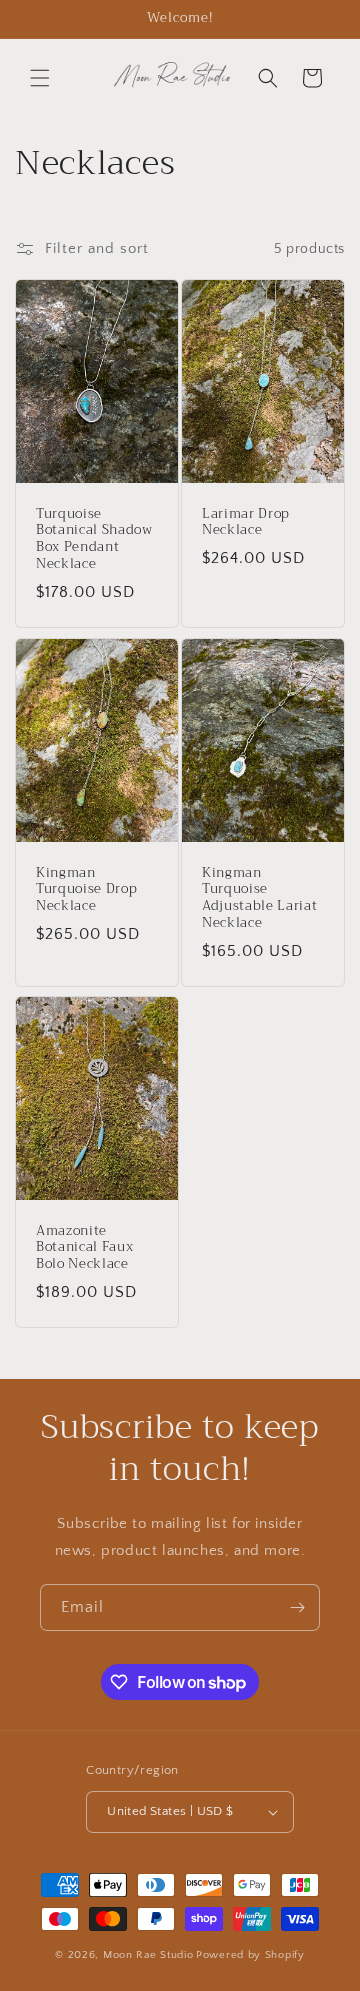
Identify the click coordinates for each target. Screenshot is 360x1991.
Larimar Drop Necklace (246, 523)
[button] (40, 78)
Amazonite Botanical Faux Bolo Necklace (84, 1248)
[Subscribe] (297, 1607)
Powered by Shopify (250, 1955)
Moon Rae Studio (148, 1955)
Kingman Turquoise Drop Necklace (86, 889)
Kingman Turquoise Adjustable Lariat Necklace (259, 897)
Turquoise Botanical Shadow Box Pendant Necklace (94, 539)
